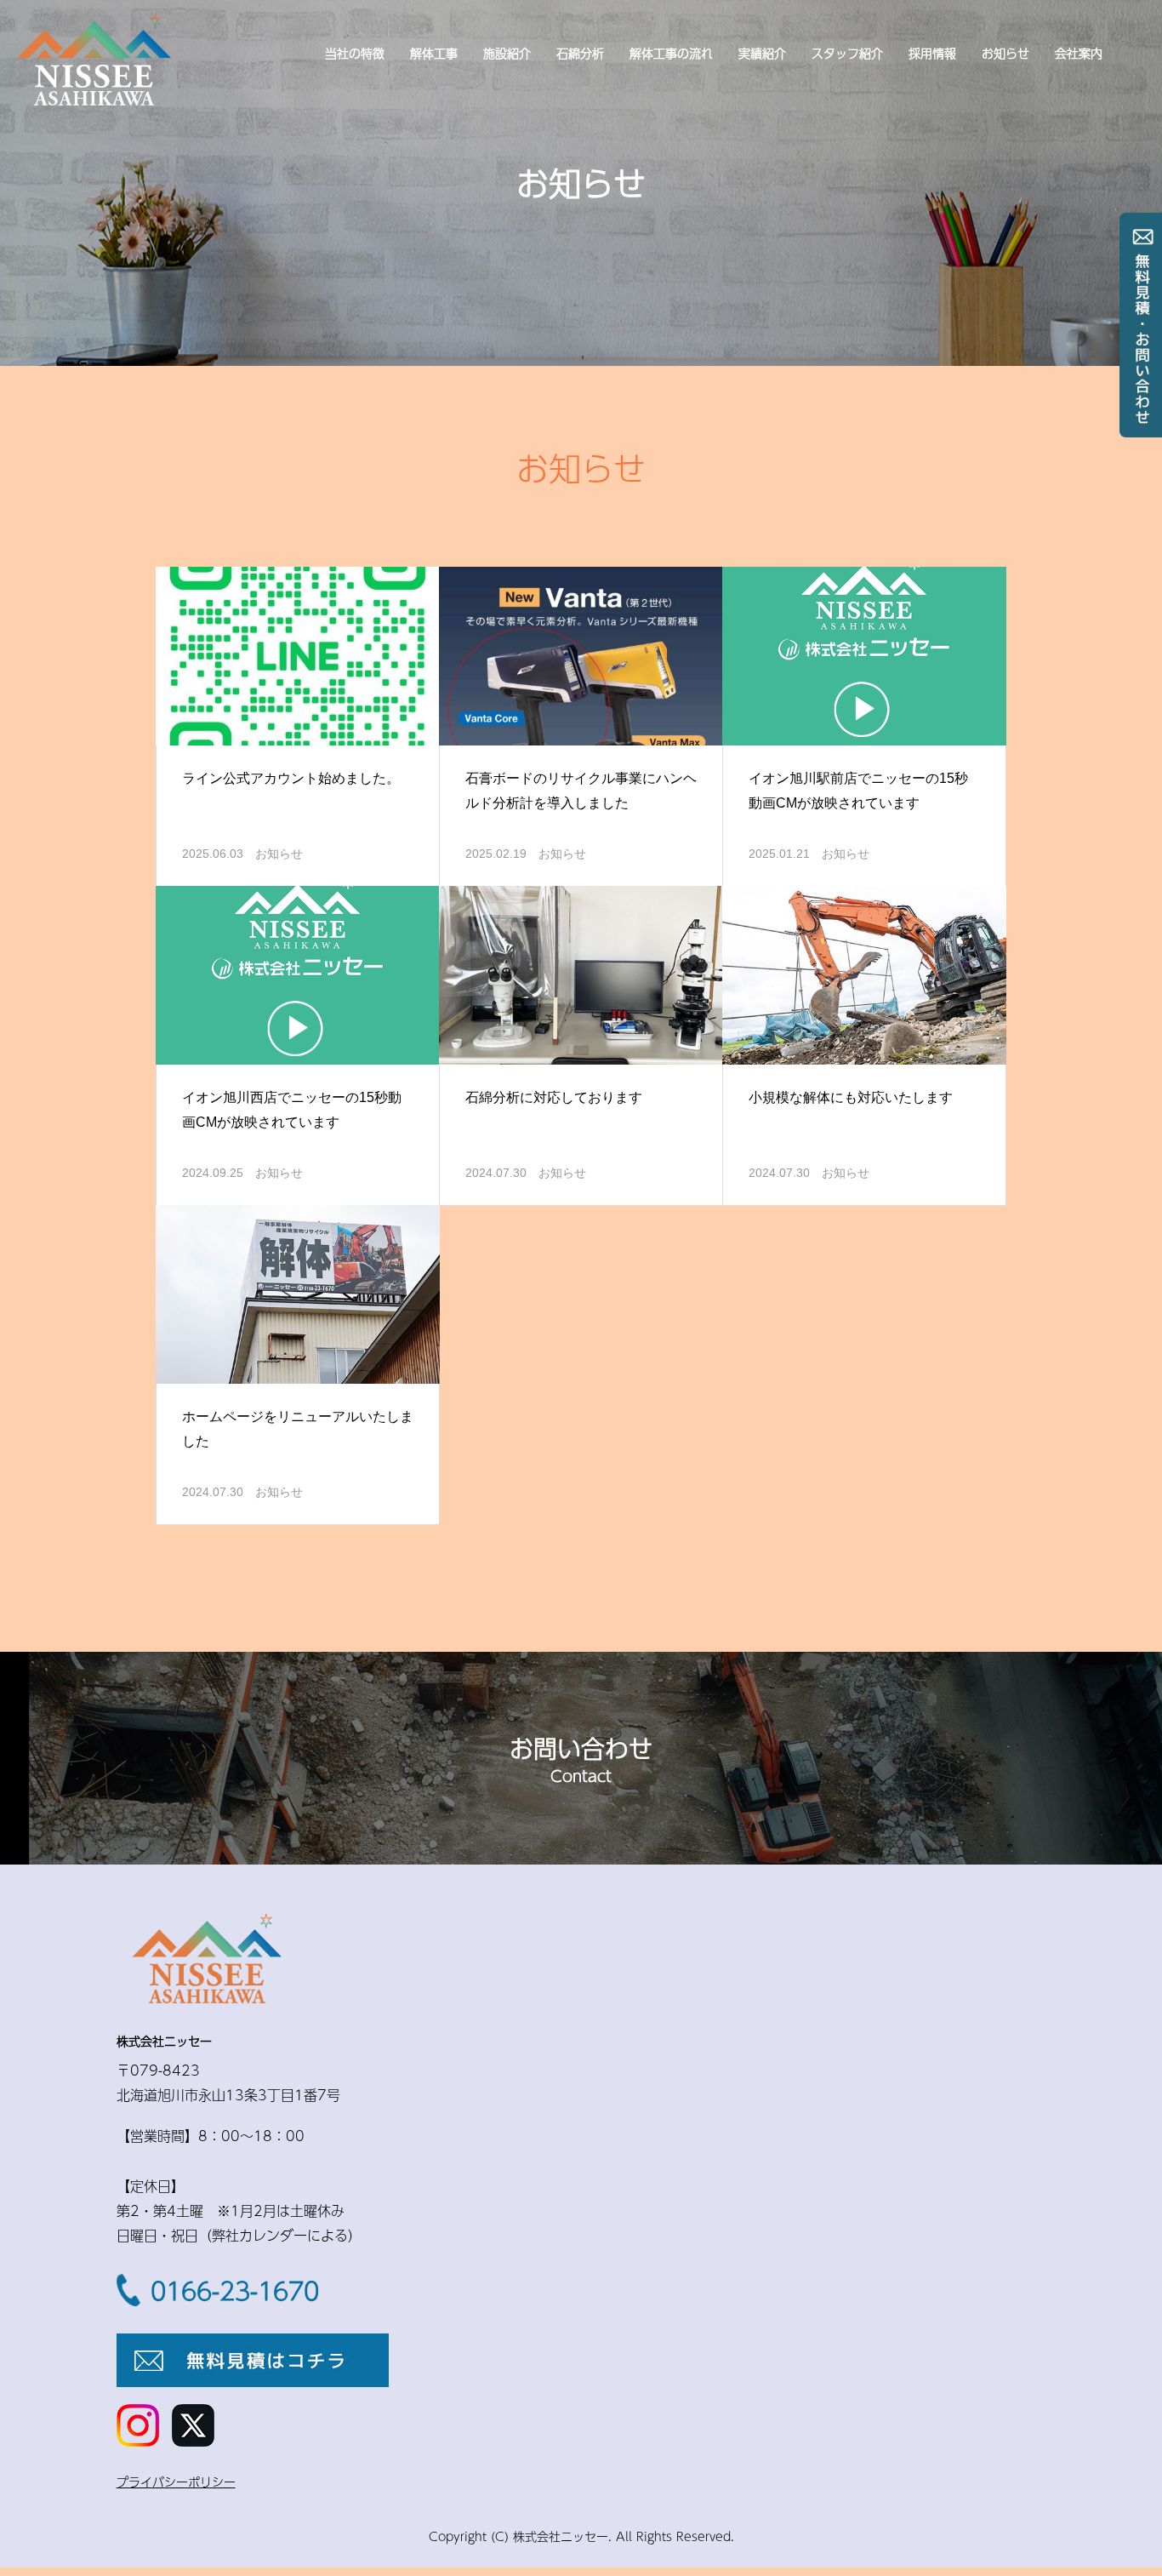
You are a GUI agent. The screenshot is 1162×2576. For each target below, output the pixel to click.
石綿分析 (580, 53)
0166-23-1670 (235, 2291)
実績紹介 (762, 53)
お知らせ (1005, 53)
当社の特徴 (355, 53)
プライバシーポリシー (176, 2482)
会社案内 (1079, 53)
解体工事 (434, 53)
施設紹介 (507, 53)
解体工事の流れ (671, 53)
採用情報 (932, 53)
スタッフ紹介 (847, 53)
